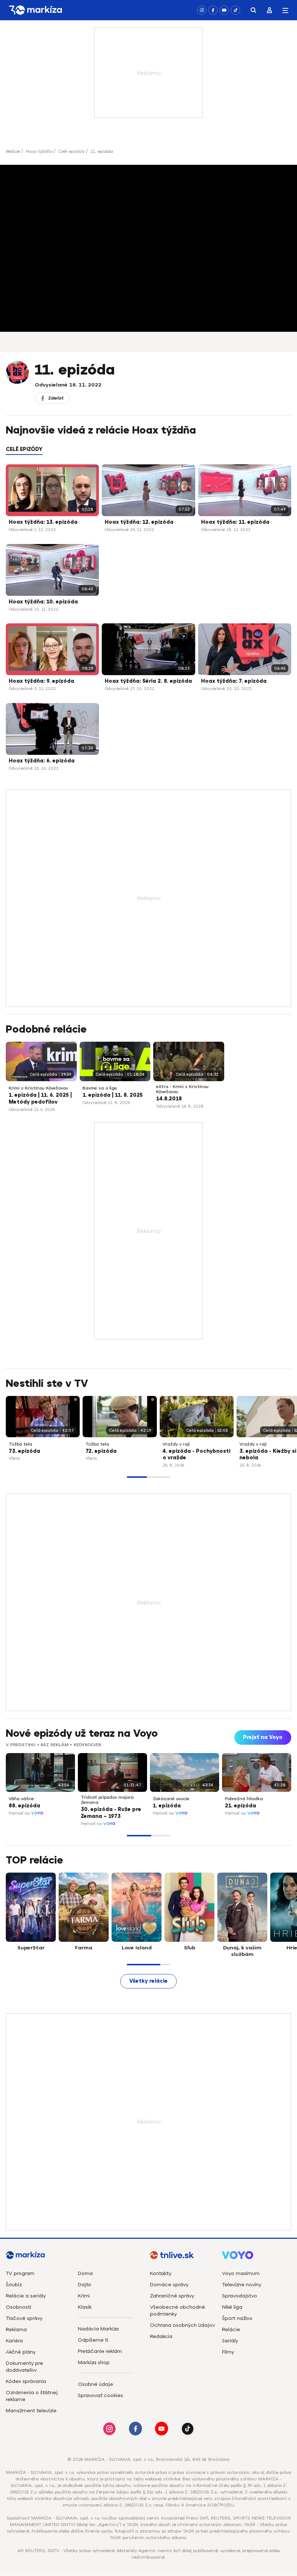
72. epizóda (101, 1451)
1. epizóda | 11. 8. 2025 (113, 1095)
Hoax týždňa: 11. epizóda (235, 522)
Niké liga (232, 2307)
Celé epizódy (72, 151)
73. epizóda (24, 1451)
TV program (20, 2273)
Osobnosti (18, 2307)
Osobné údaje (95, 2384)
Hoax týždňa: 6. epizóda (42, 761)
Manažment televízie (31, 2411)
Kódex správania (26, 2381)
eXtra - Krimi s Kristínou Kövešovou (182, 1089)
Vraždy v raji (176, 1444)
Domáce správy (169, 2285)
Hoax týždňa (39, 151)
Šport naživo (237, 2318)
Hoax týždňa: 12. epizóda (139, 522)
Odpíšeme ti (93, 2340)
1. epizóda (167, 1806)
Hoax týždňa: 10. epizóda (43, 602)
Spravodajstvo (240, 2296)
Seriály (230, 2341)
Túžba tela (20, 1444)
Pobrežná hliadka (244, 1799)
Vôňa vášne (21, 1799)
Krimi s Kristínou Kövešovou (38, 1088)
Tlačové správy (24, 2318)
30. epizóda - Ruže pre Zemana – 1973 (111, 1813)
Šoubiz (14, 2285)
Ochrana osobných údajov (182, 2325)
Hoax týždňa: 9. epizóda (41, 681)
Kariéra (14, 2341)
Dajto (85, 2285)
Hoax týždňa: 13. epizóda (43, 522)
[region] (148, 453)
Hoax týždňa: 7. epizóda (234, 681)
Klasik (85, 2307)
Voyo (37, 1813)
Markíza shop (94, 2362)
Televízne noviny (242, 2285)
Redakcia (161, 2336)
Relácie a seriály (26, 2296)
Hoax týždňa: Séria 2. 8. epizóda (148, 681)
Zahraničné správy (172, 2296)
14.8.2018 (169, 1099)
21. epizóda (240, 1806)
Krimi (84, 2296)
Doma (85, 2273)
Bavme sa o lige (100, 1088)
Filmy (228, 2352)
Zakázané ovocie (171, 1799)
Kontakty (161, 2273)
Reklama (16, 2330)
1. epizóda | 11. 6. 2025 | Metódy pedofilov (40, 1099)
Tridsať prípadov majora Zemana (107, 1800)
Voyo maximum (241, 2273)
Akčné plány (21, 2352)
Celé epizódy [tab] (24, 449)
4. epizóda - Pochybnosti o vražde (196, 1455)
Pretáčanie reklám (100, 2351)
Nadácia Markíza (98, 2329)
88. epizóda (24, 1806)
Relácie (13, 151)
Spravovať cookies (101, 2395)
